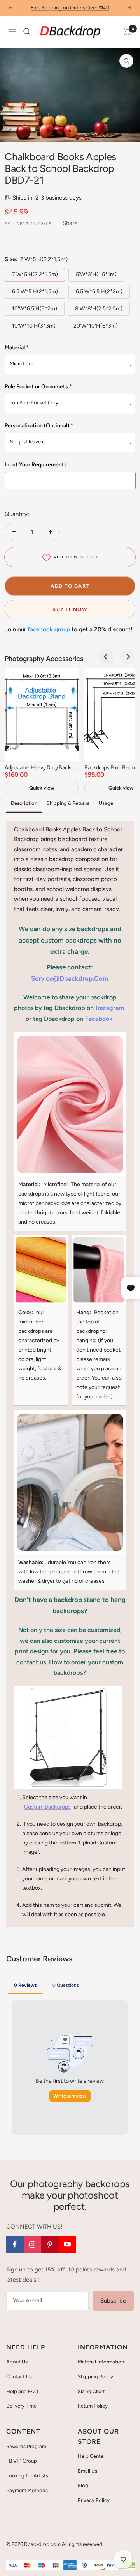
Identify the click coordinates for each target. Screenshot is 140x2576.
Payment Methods (27, 2490)
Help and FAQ (22, 2391)
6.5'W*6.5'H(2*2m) (99, 291)
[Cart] (127, 32)
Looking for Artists (27, 2476)
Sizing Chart (91, 2391)
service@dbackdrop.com (70, 978)
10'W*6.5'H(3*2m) (35, 309)
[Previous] (12, 131)
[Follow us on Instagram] (32, 2244)
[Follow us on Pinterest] (50, 2244)
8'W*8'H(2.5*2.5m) (99, 309)
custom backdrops (47, 1807)
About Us (17, 2362)
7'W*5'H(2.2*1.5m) (35, 274)
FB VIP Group (22, 2461)
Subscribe (113, 2301)
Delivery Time (21, 2406)
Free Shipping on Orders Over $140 (70, 8)
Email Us (87, 2471)
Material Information (101, 2362)
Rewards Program (26, 2446)
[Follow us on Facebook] (15, 2244)
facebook (99, 1019)
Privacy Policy (94, 2500)
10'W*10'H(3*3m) (34, 326)
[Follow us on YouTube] (67, 2244)
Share (70, 223)
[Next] (128, 131)
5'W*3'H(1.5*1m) (96, 274)
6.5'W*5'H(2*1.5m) (35, 291)
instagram (110, 1008)
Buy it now (70, 609)
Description (24, 803)
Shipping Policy (95, 2377)
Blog (83, 2485)
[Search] (27, 32)
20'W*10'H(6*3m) (96, 326)
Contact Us (19, 2377)
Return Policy (93, 2406)
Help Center (91, 2456)
